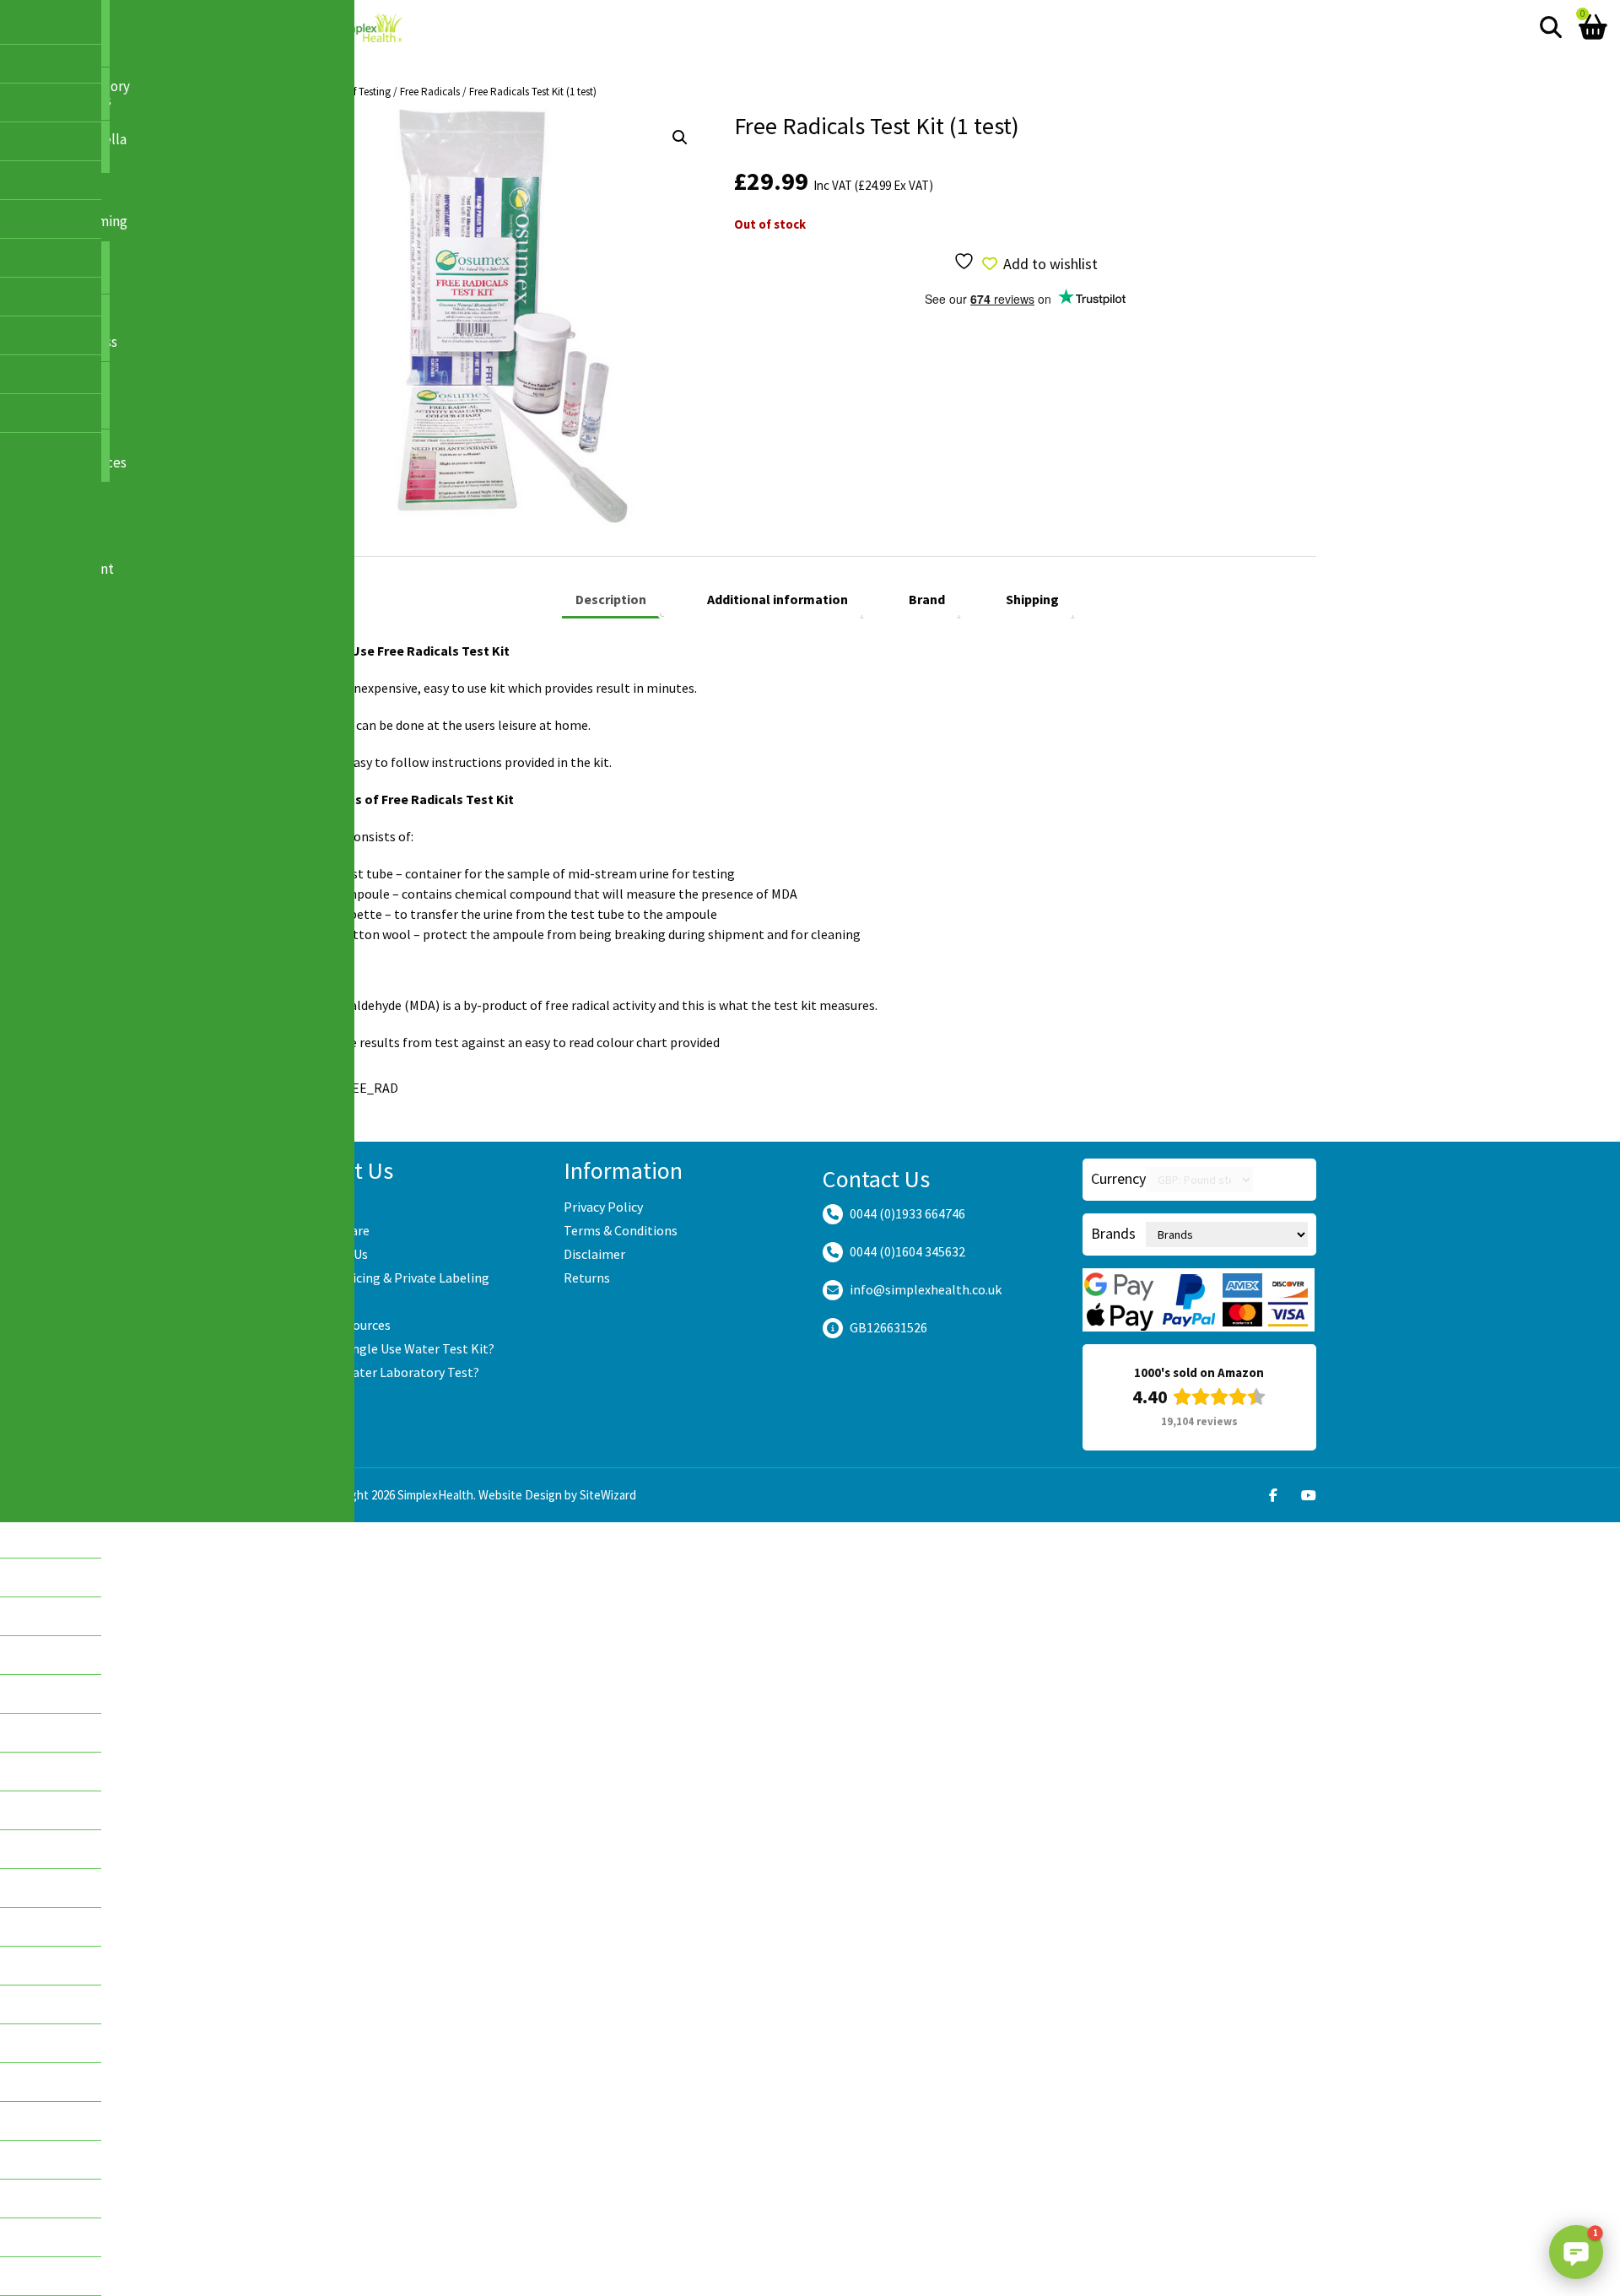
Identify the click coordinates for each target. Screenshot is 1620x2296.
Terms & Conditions (621, 1230)
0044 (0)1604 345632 (907, 1251)
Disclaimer (594, 1254)
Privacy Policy (603, 1207)
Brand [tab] (927, 599)
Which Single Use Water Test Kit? (399, 1348)
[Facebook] (1273, 1495)
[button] (680, 138)
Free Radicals (430, 92)
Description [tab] (611, 599)
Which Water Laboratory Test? (391, 1372)
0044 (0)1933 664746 (907, 1213)
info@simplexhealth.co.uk (926, 1289)
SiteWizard (608, 1495)
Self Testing (366, 92)
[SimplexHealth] (370, 27)
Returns (587, 1278)
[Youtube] (1309, 1495)
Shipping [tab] (1032, 599)
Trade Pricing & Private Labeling (397, 1278)
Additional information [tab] (778, 599)
